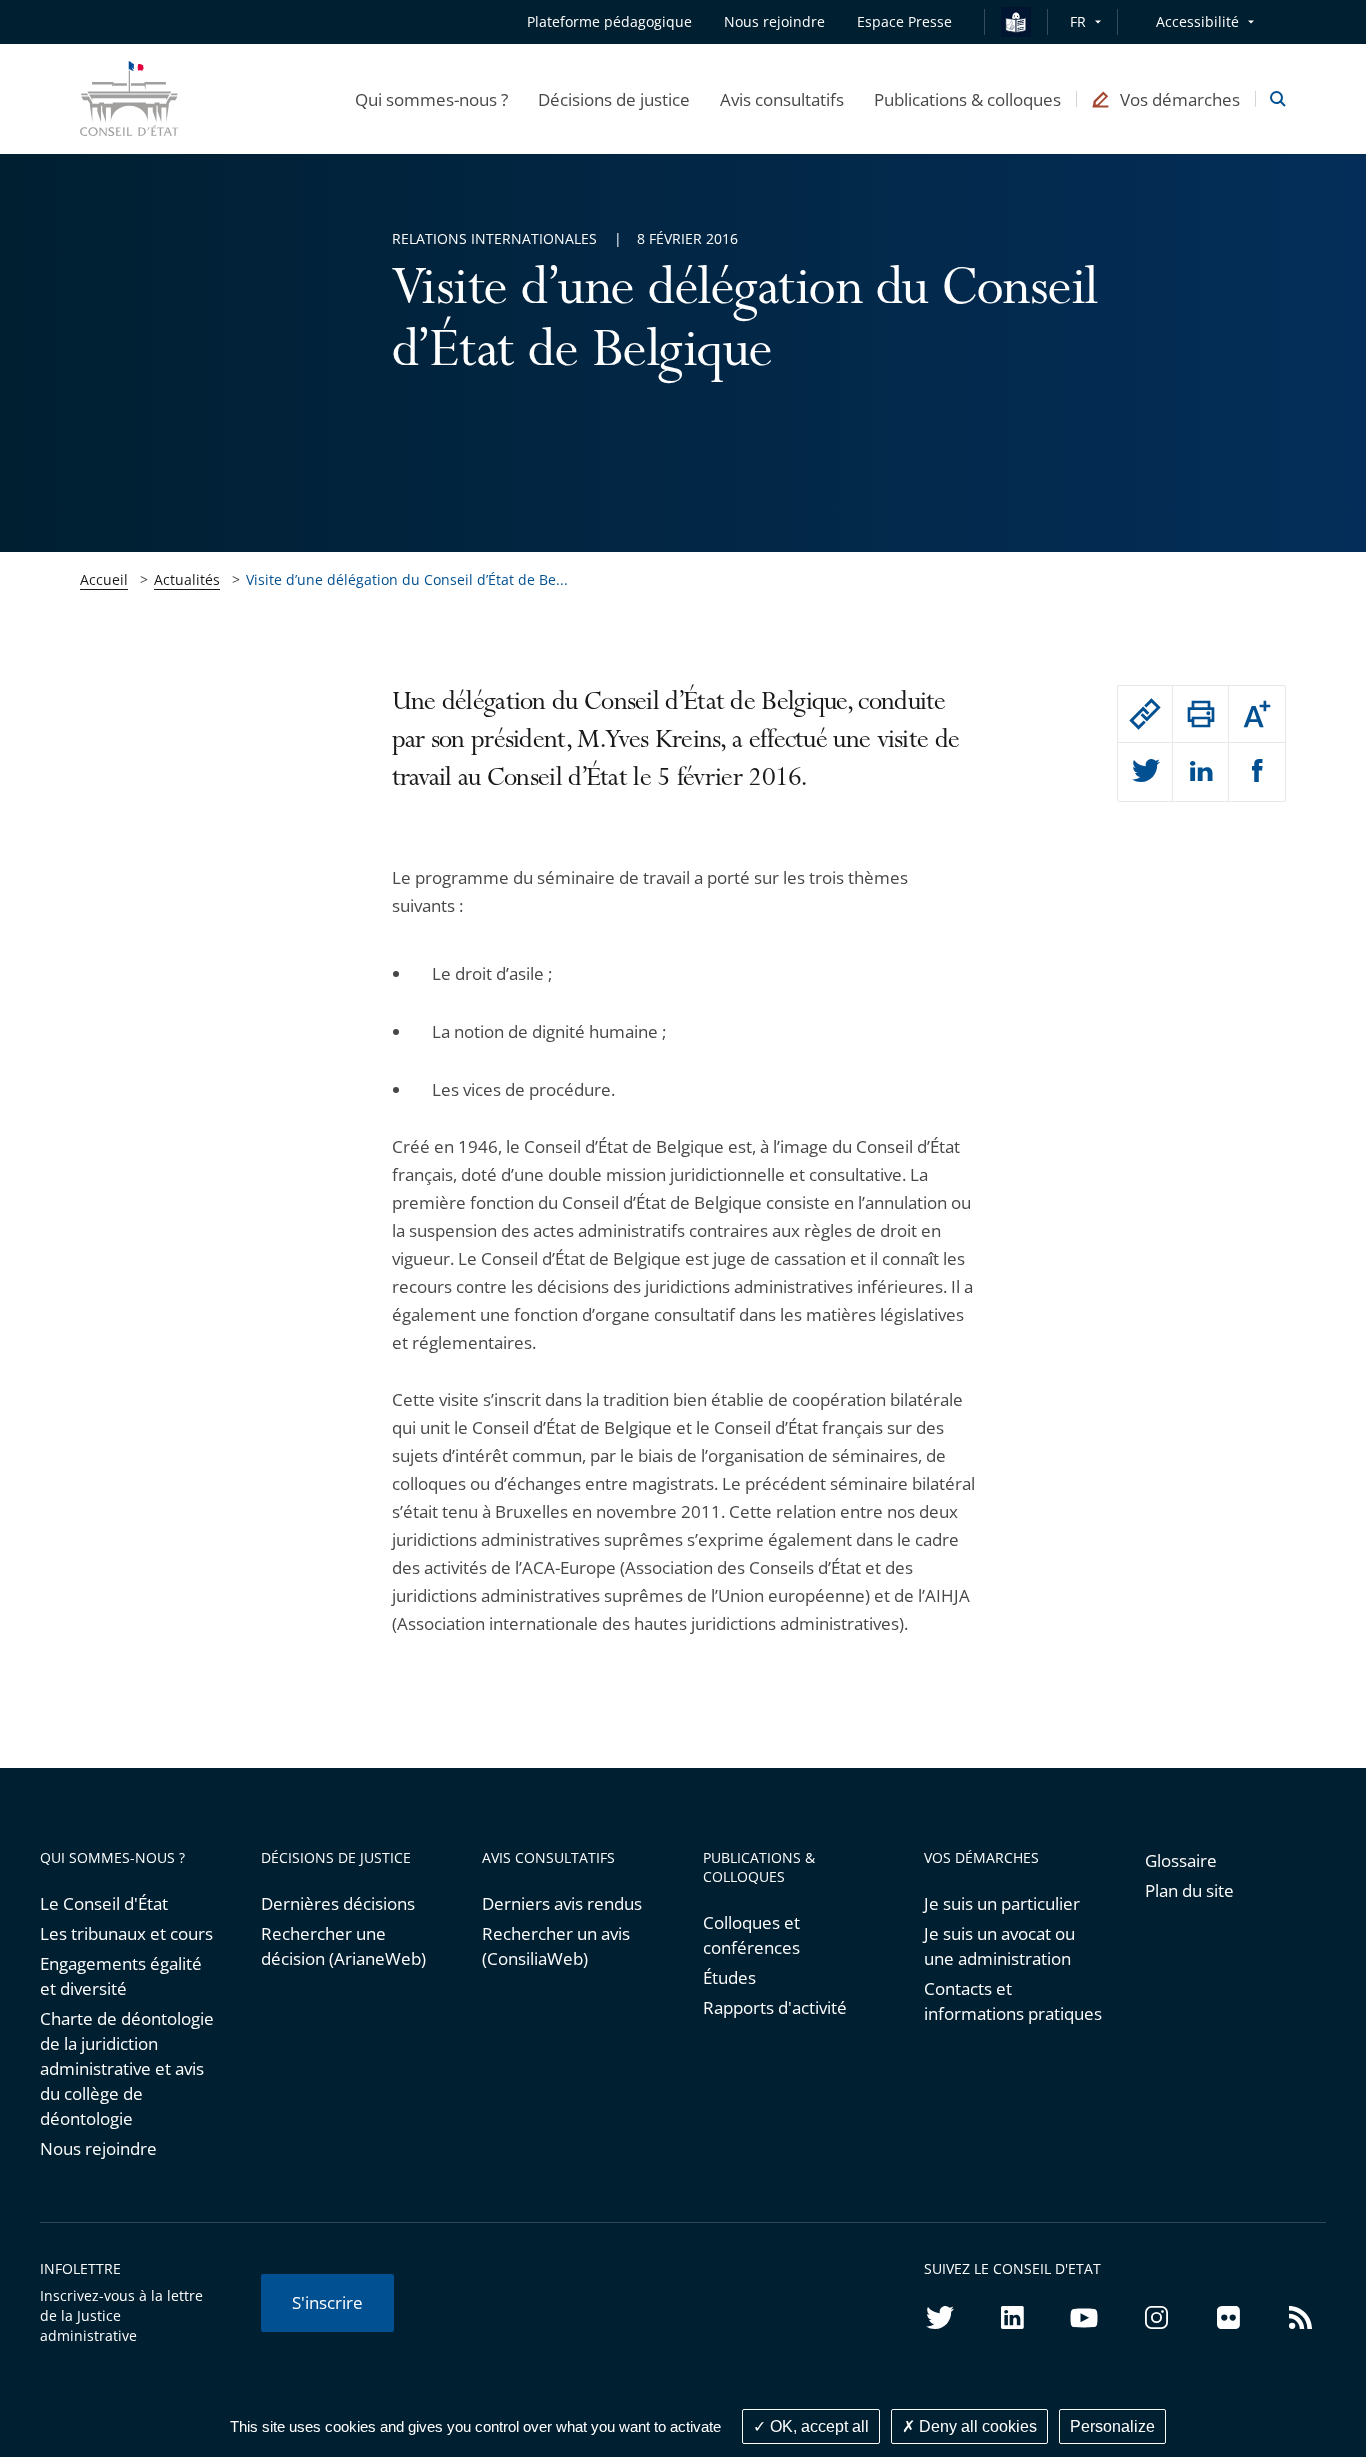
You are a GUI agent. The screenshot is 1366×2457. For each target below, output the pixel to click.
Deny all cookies (976, 2426)
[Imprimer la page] (1200, 714)
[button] (431, 99)
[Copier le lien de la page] (1145, 714)
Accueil (104, 579)
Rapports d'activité (775, 2007)
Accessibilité (1197, 21)
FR (1078, 21)
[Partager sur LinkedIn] (1200, 772)
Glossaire (1181, 1860)
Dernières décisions (338, 1903)
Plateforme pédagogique (609, 21)
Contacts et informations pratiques (1013, 2001)
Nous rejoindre (98, 2148)
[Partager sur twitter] (1145, 772)
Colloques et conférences (751, 1935)
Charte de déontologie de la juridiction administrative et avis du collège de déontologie (127, 2068)
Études (729, 1977)
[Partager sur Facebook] (1257, 772)
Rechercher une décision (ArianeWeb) (343, 1946)
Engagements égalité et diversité (121, 1976)
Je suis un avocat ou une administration (999, 1946)
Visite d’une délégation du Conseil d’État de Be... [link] (407, 579)
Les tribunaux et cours (126, 1933)
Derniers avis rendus (562, 1903)
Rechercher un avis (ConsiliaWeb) (556, 1946)
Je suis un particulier (1002, 1903)
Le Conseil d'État (104, 1903)
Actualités (187, 579)
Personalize (1112, 2426)
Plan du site (1189, 1890)
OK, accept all (817, 2426)
